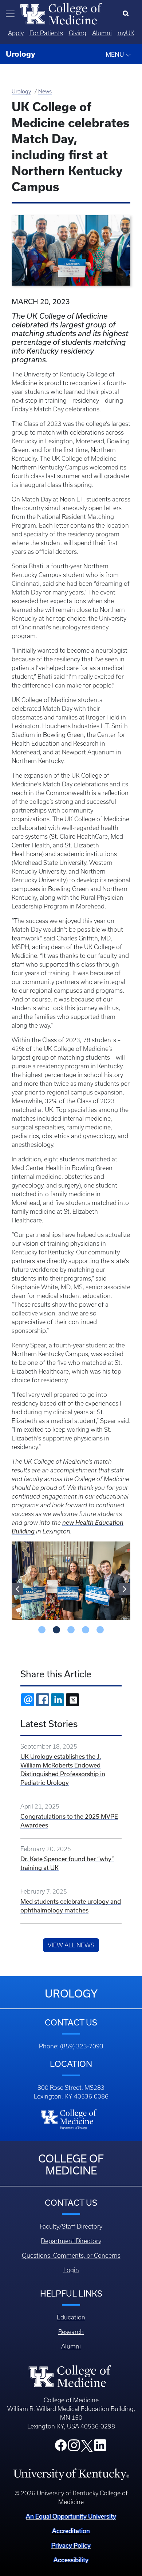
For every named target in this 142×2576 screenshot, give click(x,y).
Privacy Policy (71, 2545)
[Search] (127, 14)
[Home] (61, 13)
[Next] (125, 1589)
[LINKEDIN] (58, 1700)
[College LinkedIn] (100, 2447)
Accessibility (71, 2560)
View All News (71, 1945)
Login (71, 2270)
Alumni (102, 33)
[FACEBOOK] (43, 1700)
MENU (115, 54)
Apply (16, 33)
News (45, 92)
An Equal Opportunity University (71, 2516)
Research (71, 2332)
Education (71, 2317)
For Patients (46, 33)
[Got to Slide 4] (86, 1630)
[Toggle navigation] (10, 14)
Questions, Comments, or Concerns (71, 2255)
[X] (72, 1700)
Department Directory (71, 2241)
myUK (126, 33)
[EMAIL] (28, 1700)
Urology (21, 92)
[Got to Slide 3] (71, 1630)
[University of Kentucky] (71, 2474)
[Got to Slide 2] (56, 1630)
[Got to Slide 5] (100, 1630)
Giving (78, 33)
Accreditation (71, 2531)
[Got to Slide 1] (42, 1630)
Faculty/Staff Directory (71, 2226)
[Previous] (17, 1589)
